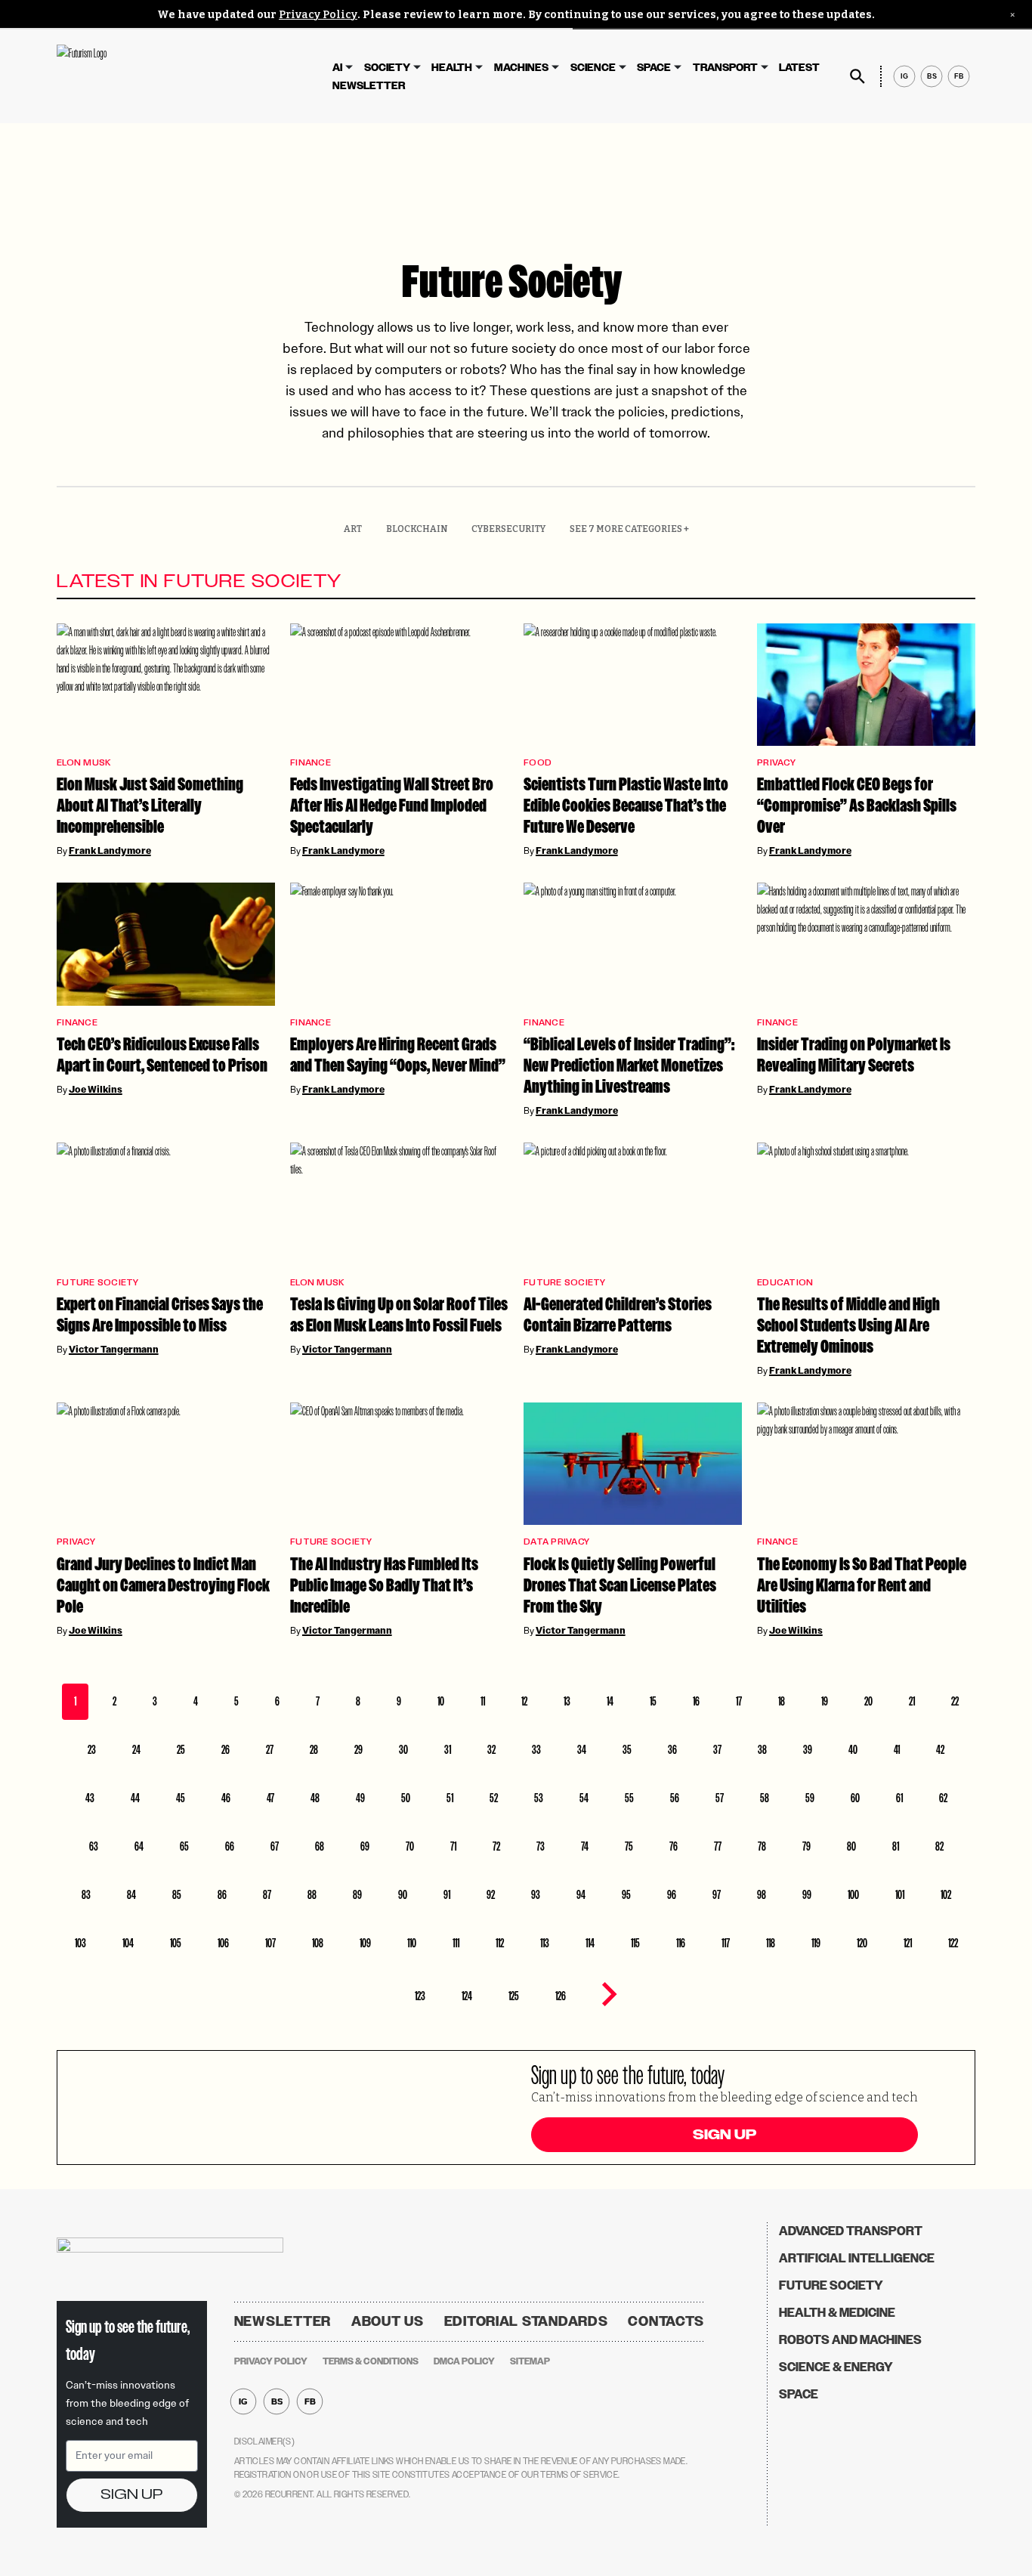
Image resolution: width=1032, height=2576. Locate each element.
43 (90, 1798)
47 (270, 1798)
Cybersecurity (508, 529)
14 (610, 1701)
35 (627, 1750)
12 (524, 1701)
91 (447, 1895)
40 (853, 1750)
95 (626, 1895)
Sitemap (530, 2361)
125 (514, 1996)
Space (654, 68)
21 (912, 1701)
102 (946, 1895)
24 (136, 1750)
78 (762, 1846)
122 (953, 1943)
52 (494, 1798)
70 (410, 1846)
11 (483, 1701)
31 (448, 1750)
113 (545, 1943)
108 (318, 1943)
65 (184, 1846)
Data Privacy (556, 1542)
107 (270, 1943)
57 (720, 1798)
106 (223, 1943)
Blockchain (417, 529)
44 (135, 1798)
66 (230, 1846)
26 (226, 1750)
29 (358, 1750)
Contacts (666, 2321)
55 (629, 1798)
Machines (521, 68)
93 (536, 1895)
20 (868, 1701)
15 (653, 1701)
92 (491, 1895)
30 (403, 1750)
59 (810, 1798)
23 (92, 1750)
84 (131, 1895)
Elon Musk (83, 763)
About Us (388, 2321)
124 (467, 1996)
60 (855, 1798)
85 (177, 1895)
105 (176, 1943)
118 (771, 1943)
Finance (311, 763)
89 (357, 1895)
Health (452, 68)
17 (739, 1701)
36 (672, 1750)
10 (441, 1701)
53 (539, 1798)
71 (453, 1846)
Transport (725, 68)
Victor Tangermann (114, 1350)
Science (593, 68)
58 (765, 1798)
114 (590, 1943)
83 (86, 1895)
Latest (799, 68)
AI (337, 68)
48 (315, 1798)
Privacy (776, 763)
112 (500, 1943)
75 (629, 1846)
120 (862, 1943)
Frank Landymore (110, 851)
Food (538, 763)
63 (94, 1846)
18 (782, 1701)
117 (726, 1943)
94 (581, 1895)
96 (672, 1895)
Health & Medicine (837, 2313)
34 (582, 1750)
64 (139, 1846)
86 (222, 1895)
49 (360, 1798)
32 (491, 1750)
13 (567, 1701)
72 (496, 1846)
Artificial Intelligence (857, 2258)
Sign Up (725, 2135)
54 (584, 1798)
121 (908, 1943)
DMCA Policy (464, 2361)
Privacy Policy (318, 15)
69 (365, 1846)
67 (275, 1846)
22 (955, 1701)
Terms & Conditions (371, 2361)
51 (450, 1798)
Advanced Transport (851, 2231)
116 (681, 1943)
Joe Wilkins (96, 1090)
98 (762, 1895)
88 (312, 1895)
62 (943, 1798)
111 (456, 1943)
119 (816, 1943)
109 (365, 1943)
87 (267, 1895)
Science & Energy (836, 2367)
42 (940, 1750)
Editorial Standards (526, 2321)
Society (387, 68)
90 (403, 1895)
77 (718, 1846)
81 (896, 1846)
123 (420, 1996)
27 (270, 1750)
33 (536, 1750)
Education (785, 1283)
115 (635, 1943)
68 (320, 1846)
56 (675, 1798)
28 (314, 1750)
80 (851, 1846)
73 (541, 1846)
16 (696, 1701)
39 (808, 1750)
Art (353, 529)
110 (412, 1943)
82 (939, 1846)
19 (825, 1701)
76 (674, 1846)
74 (585, 1846)
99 (807, 1895)
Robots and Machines (850, 2340)
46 (226, 1798)
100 (853, 1895)
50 (406, 1798)
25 (181, 1750)
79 (806, 1846)
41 (897, 1750)
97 (717, 1895)
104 (128, 1943)
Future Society (98, 1283)
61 (899, 1798)
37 (717, 1750)
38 (762, 1750)
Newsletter (369, 86)
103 (80, 1943)
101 (900, 1895)
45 (181, 1798)
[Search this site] (857, 76)
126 (561, 1996)
